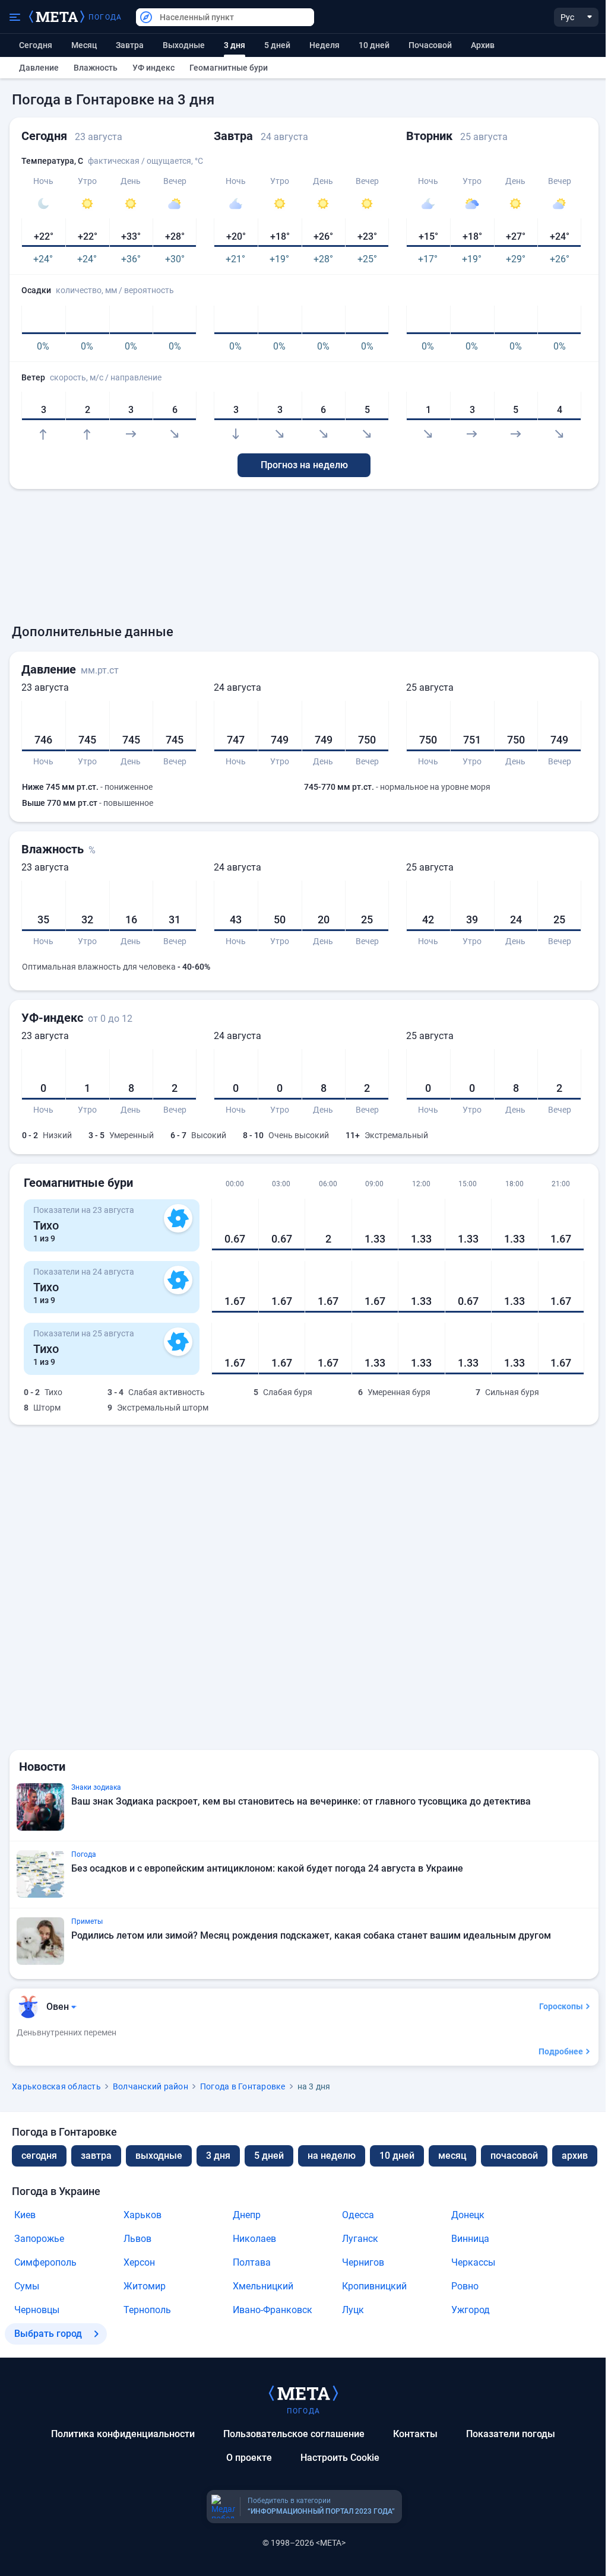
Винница (470, 2239)
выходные (184, 45)
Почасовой (430, 45)
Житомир (145, 2286)
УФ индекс (153, 68)
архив (483, 45)
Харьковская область (56, 2086)
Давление (39, 68)
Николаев (254, 2239)
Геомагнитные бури (229, 68)
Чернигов (363, 2262)
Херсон (139, 2262)
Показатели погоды (511, 2434)
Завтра (130, 45)
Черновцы (37, 2310)
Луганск (360, 2239)
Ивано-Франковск (273, 2310)
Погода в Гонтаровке (243, 2086)
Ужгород (471, 2310)
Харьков (142, 2215)
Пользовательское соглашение (294, 2434)
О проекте (249, 2458)
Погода (105, 17)
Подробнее (561, 2051)
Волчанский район (151, 2086)
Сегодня (36, 45)
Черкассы (473, 2262)
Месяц (84, 45)
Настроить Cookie (340, 2458)
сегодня (39, 2156)
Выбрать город (48, 2334)
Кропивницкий (374, 2286)
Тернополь (147, 2310)
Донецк (468, 2215)
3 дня (218, 2156)
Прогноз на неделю (304, 465)
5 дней (277, 45)
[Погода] (303, 2393)
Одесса (358, 2215)
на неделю (332, 2156)
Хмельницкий (263, 2286)
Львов (137, 2239)
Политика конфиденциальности (123, 2434)
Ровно (465, 2286)
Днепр (247, 2215)
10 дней (374, 45)
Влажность (96, 68)
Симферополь (45, 2262)
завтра (96, 2156)
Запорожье (39, 2239)
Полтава (252, 2262)
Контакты (415, 2434)
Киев (25, 2215)
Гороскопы (561, 2006)
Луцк (353, 2310)
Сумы (27, 2286)
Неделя (324, 45)
